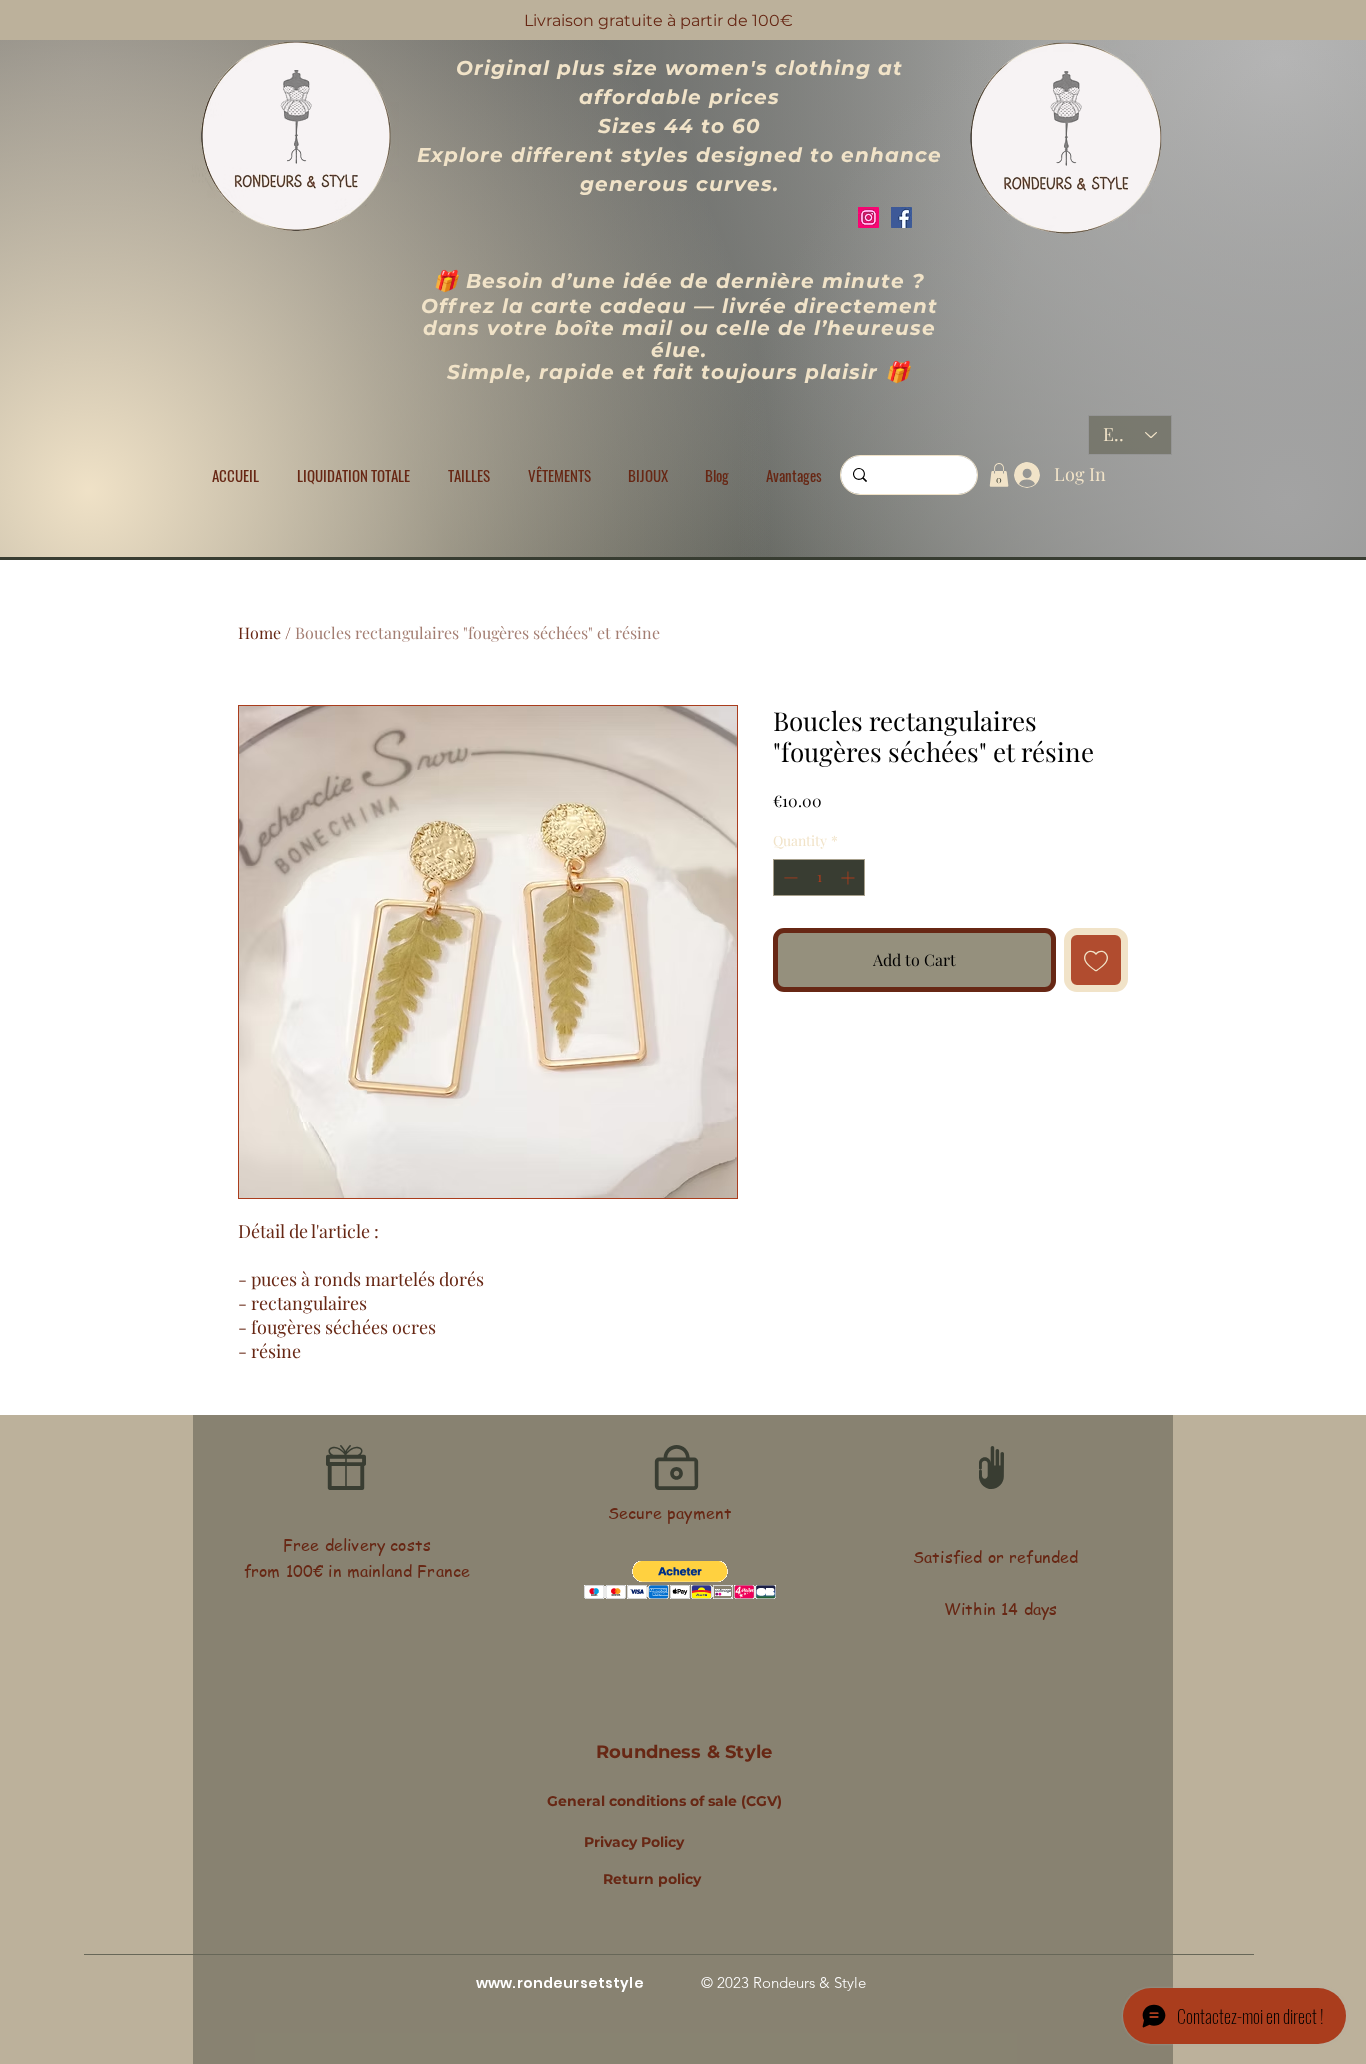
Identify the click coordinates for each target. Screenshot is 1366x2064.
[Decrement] (788, 877)
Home (259, 632)
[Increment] (849, 877)
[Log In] (1022, 475)
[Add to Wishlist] (1096, 960)
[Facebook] (901, 217)
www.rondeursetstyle (560, 1983)
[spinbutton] (819, 877)
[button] (469, 475)
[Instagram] (868, 217)
